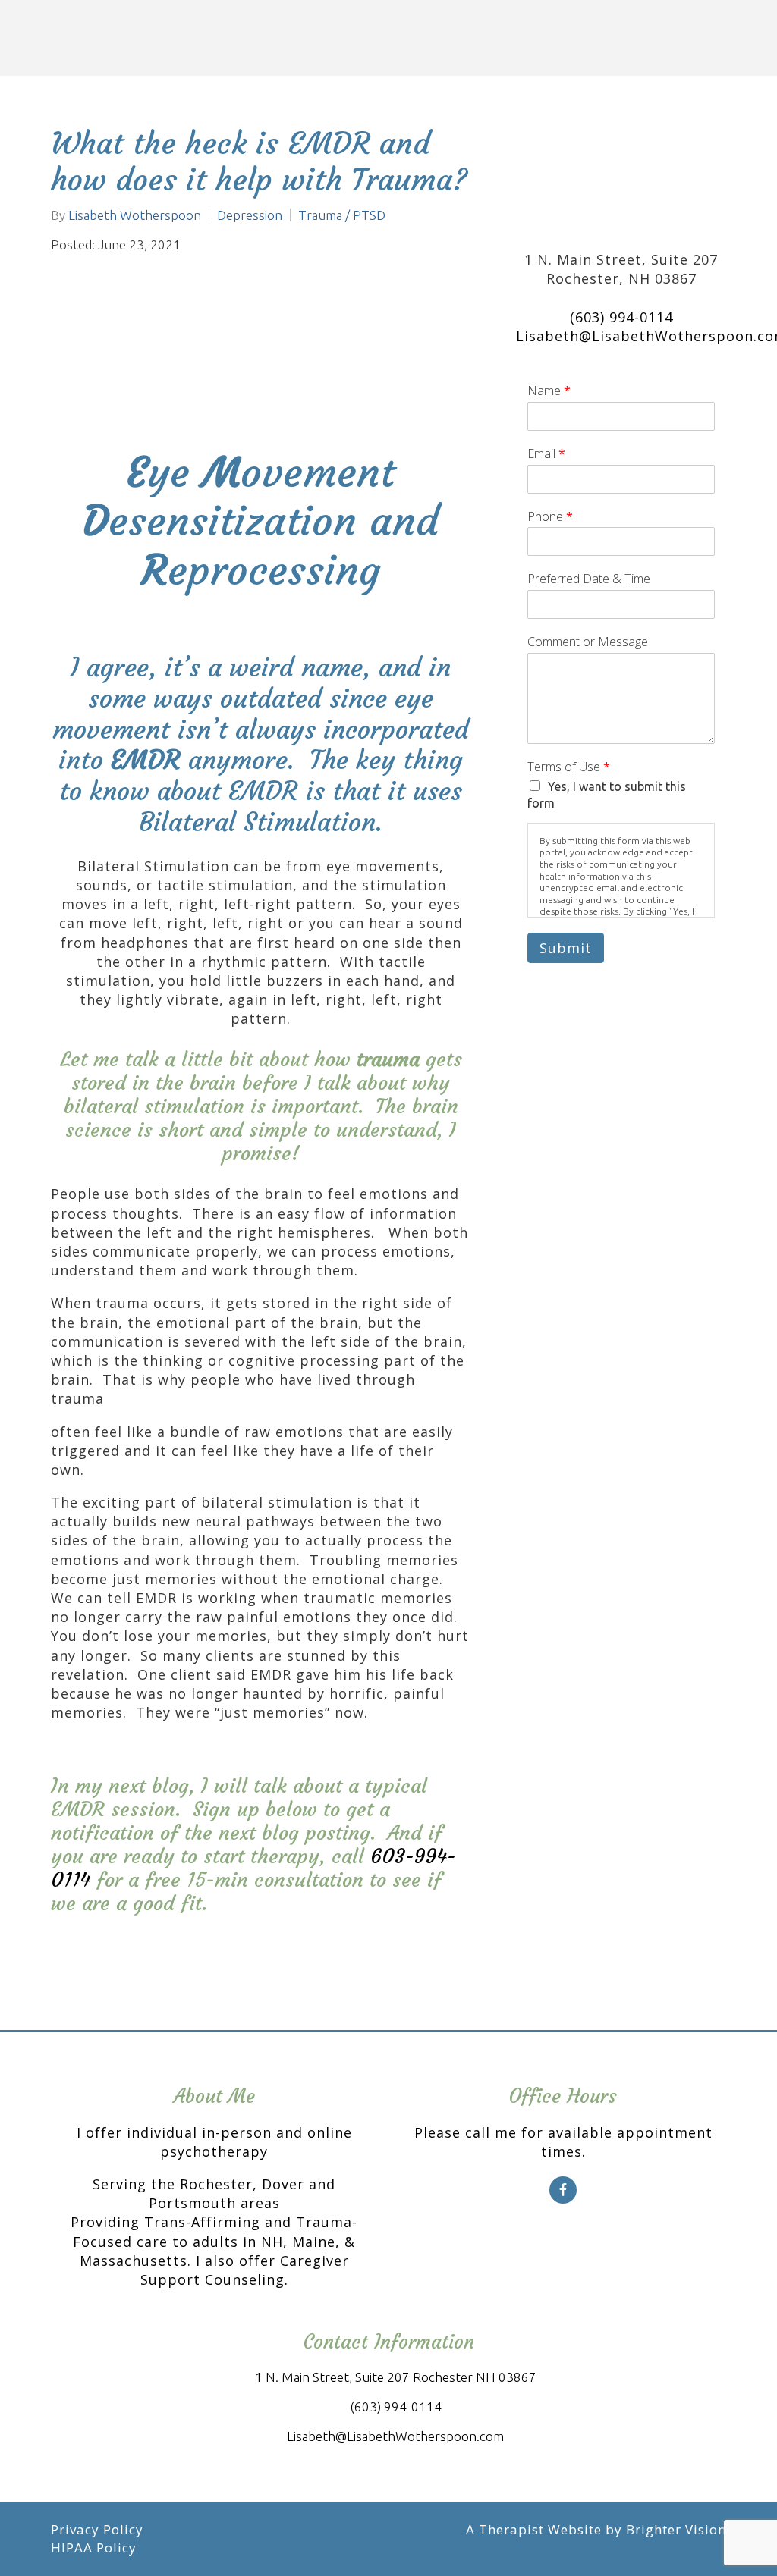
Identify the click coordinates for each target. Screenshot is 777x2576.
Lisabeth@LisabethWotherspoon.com (395, 2436)
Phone (550, 517)
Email (546, 454)
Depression (250, 215)
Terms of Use (569, 767)
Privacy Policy (97, 2529)
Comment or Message (588, 642)
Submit (566, 948)
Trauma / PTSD (342, 215)
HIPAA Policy (94, 2548)
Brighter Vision (676, 2529)
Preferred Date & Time (589, 579)
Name (549, 391)
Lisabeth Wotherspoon (135, 215)
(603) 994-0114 (621, 317)
